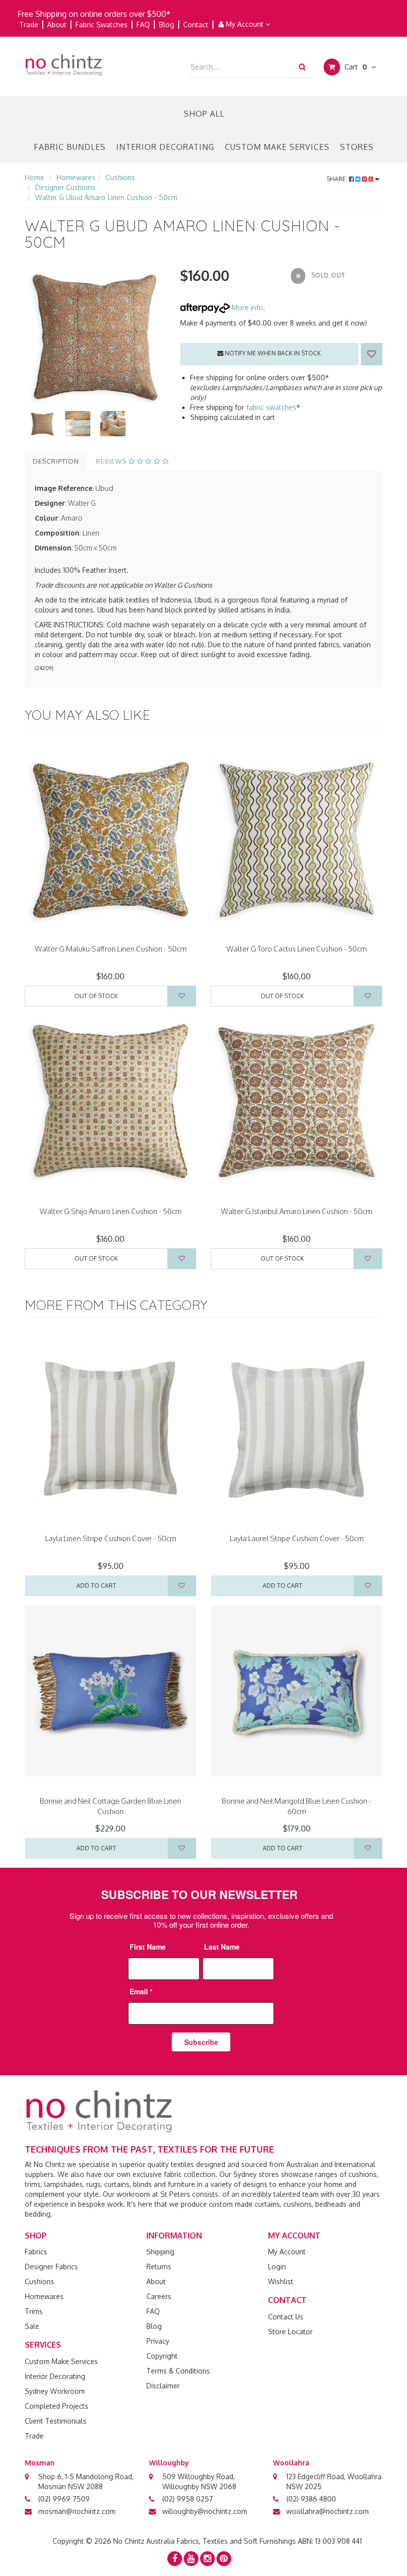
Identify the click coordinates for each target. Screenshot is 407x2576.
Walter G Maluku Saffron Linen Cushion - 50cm (111, 949)
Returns (159, 2267)
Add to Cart (96, 1586)
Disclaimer (163, 2386)
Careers (159, 2296)
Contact (196, 25)
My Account (245, 24)
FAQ (143, 25)
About (57, 25)
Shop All (204, 114)
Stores (357, 147)
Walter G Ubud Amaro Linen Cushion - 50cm (106, 197)
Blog (167, 25)
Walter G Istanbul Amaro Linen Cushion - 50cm (297, 1211)
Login (277, 2267)
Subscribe (201, 2042)
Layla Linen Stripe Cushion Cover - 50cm (111, 1538)
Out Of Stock (96, 996)
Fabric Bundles (70, 147)
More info (246, 307)
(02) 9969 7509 (64, 2499)
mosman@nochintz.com (77, 2511)
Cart (355, 67)
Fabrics (36, 2252)
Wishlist (281, 2281)
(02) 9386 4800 (311, 2499)
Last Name (222, 1947)
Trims (34, 2311)
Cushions (120, 177)
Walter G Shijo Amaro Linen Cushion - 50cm (111, 1211)
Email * (141, 1991)
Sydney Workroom (55, 2391)
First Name (148, 1947)
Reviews (112, 461)
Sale (32, 2326)
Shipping (160, 2252)
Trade (29, 25)
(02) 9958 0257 (188, 2499)
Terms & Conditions (178, 2371)
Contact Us (286, 2317)
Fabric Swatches (102, 25)
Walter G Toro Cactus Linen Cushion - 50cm (297, 949)
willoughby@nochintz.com (205, 2511)
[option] (95, 336)
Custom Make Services (277, 147)
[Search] (302, 67)
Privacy (158, 2341)
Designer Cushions (65, 187)
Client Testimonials (56, 2421)
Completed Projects (57, 2406)
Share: (338, 179)
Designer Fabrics (51, 2267)
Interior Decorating (165, 147)
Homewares (76, 177)
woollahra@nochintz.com (328, 2511)
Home (34, 177)
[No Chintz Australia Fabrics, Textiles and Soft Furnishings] (64, 64)
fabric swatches (271, 407)
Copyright (162, 2356)
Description (56, 461)
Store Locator (290, 2332)
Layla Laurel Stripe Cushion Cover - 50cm (297, 1538)
